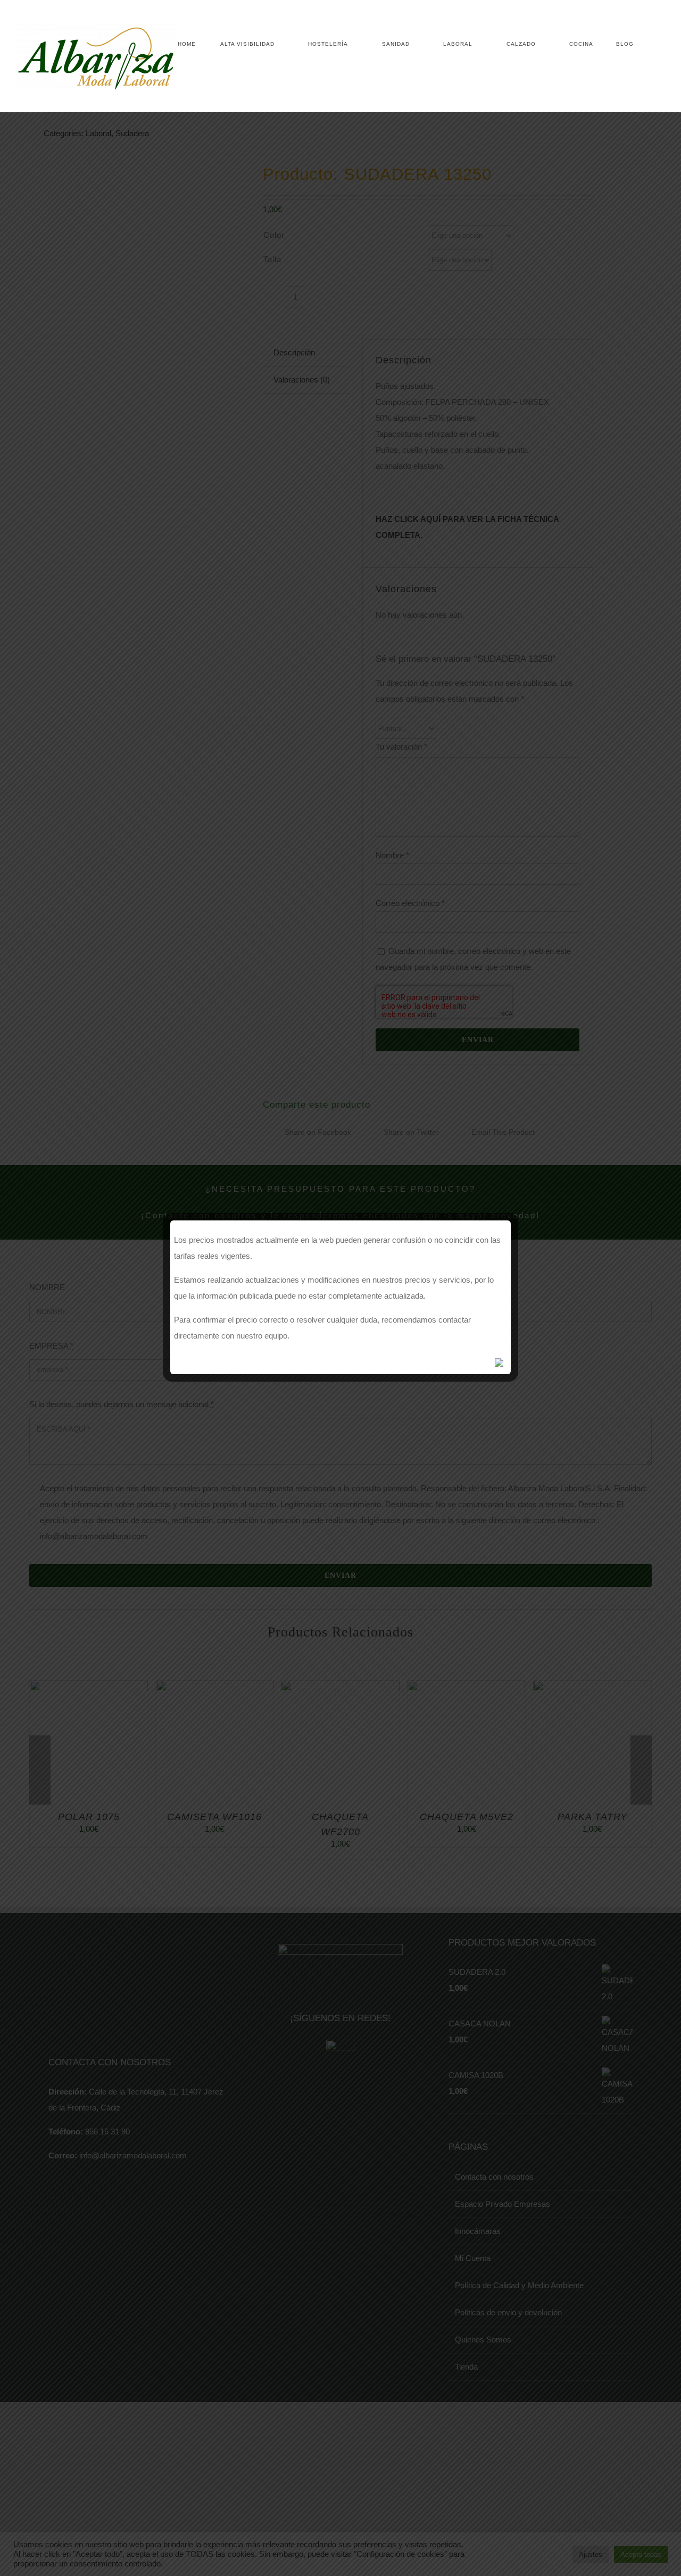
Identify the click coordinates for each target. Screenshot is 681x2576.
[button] (649, 44)
